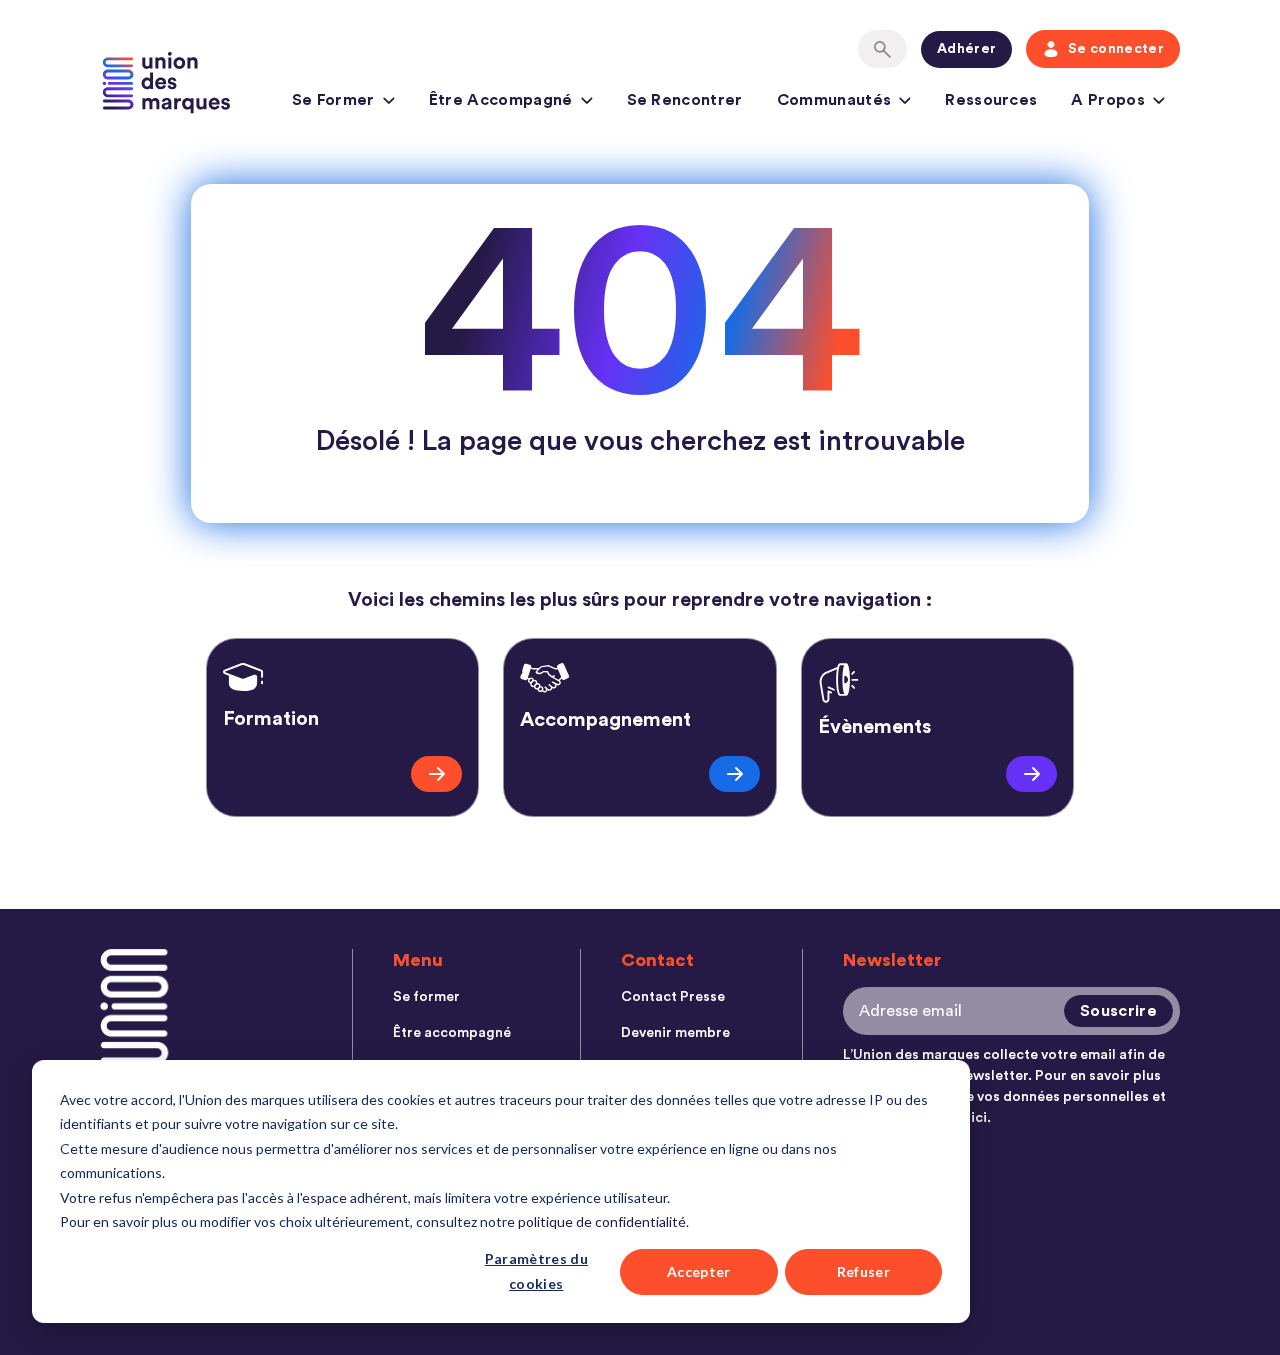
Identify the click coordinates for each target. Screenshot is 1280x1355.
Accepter (699, 1271)
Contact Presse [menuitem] (673, 997)
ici (979, 1118)
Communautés (834, 100)
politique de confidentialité (602, 1221)
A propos (1108, 100)
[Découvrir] (436, 774)
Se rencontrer (685, 100)
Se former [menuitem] (426, 997)
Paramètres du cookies (536, 1271)
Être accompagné (501, 100)
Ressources (991, 100)
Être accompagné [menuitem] (452, 1033)
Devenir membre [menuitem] (675, 1033)
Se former (333, 100)
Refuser (863, 1271)
